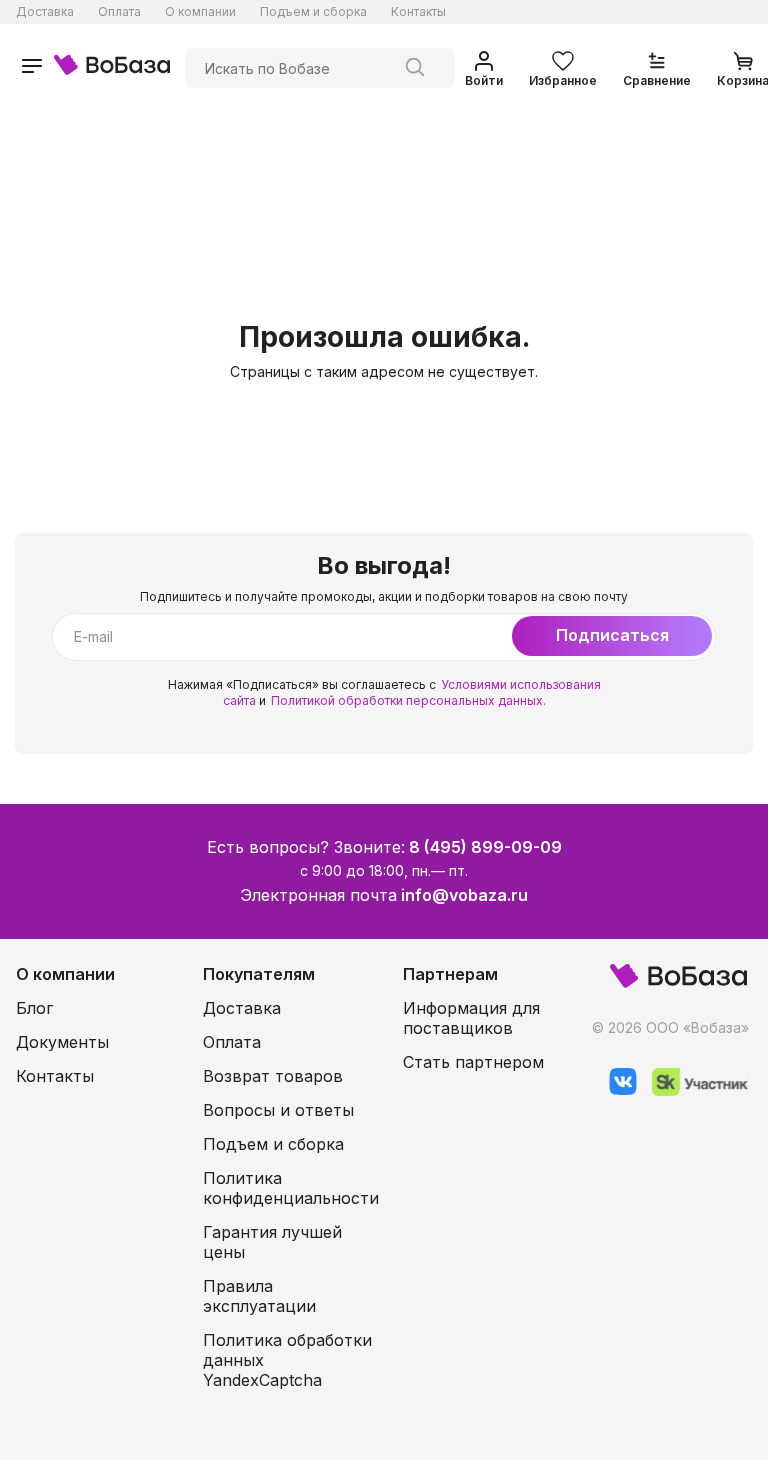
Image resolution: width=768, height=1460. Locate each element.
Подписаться (612, 635)
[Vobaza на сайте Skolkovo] (692, 1090)
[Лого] (112, 67)
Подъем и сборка (313, 11)
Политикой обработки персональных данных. (408, 700)
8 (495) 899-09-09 (485, 847)
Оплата (119, 11)
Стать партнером (473, 1062)
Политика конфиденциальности (291, 1188)
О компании (200, 11)
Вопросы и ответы (278, 1110)
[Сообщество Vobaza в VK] (615, 1090)
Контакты (418, 11)
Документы (62, 1042)
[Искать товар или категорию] (415, 68)
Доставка (45, 11)
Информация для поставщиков (471, 1018)
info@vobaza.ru (464, 895)
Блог (34, 1008)
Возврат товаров (273, 1076)
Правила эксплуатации (259, 1296)
